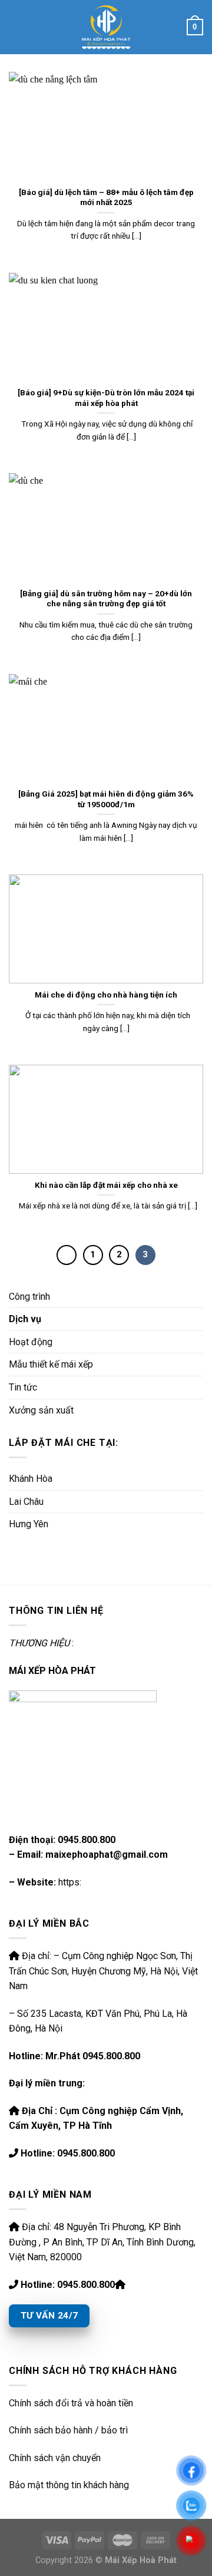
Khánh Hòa (31, 1479)
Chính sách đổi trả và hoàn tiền (71, 2403)
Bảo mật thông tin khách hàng (69, 2485)
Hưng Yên (29, 1524)
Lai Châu (26, 1502)
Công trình (29, 1297)
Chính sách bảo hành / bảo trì (68, 2430)
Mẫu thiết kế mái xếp (51, 1364)
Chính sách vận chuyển (55, 2458)
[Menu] (16, 27)
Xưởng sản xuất (41, 1410)
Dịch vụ (25, 1319)
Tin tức (23, 1387)
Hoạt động (31, 1342)
